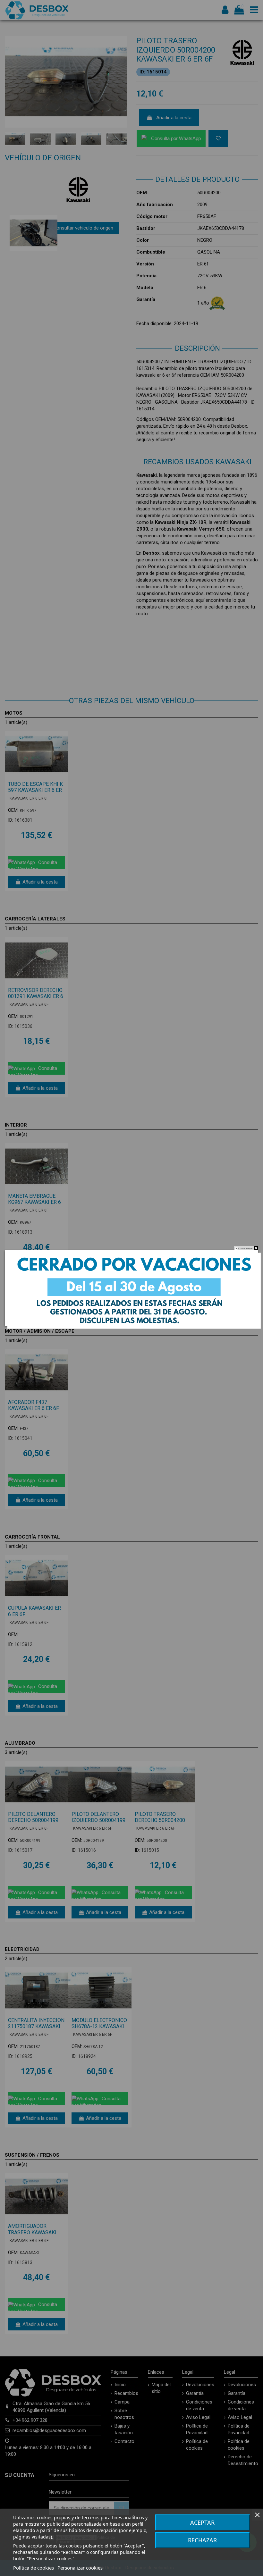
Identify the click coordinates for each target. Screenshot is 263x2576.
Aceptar (202, 2522)
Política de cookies (34, 2568)
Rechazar (202, 2540)
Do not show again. (246, 1248)
